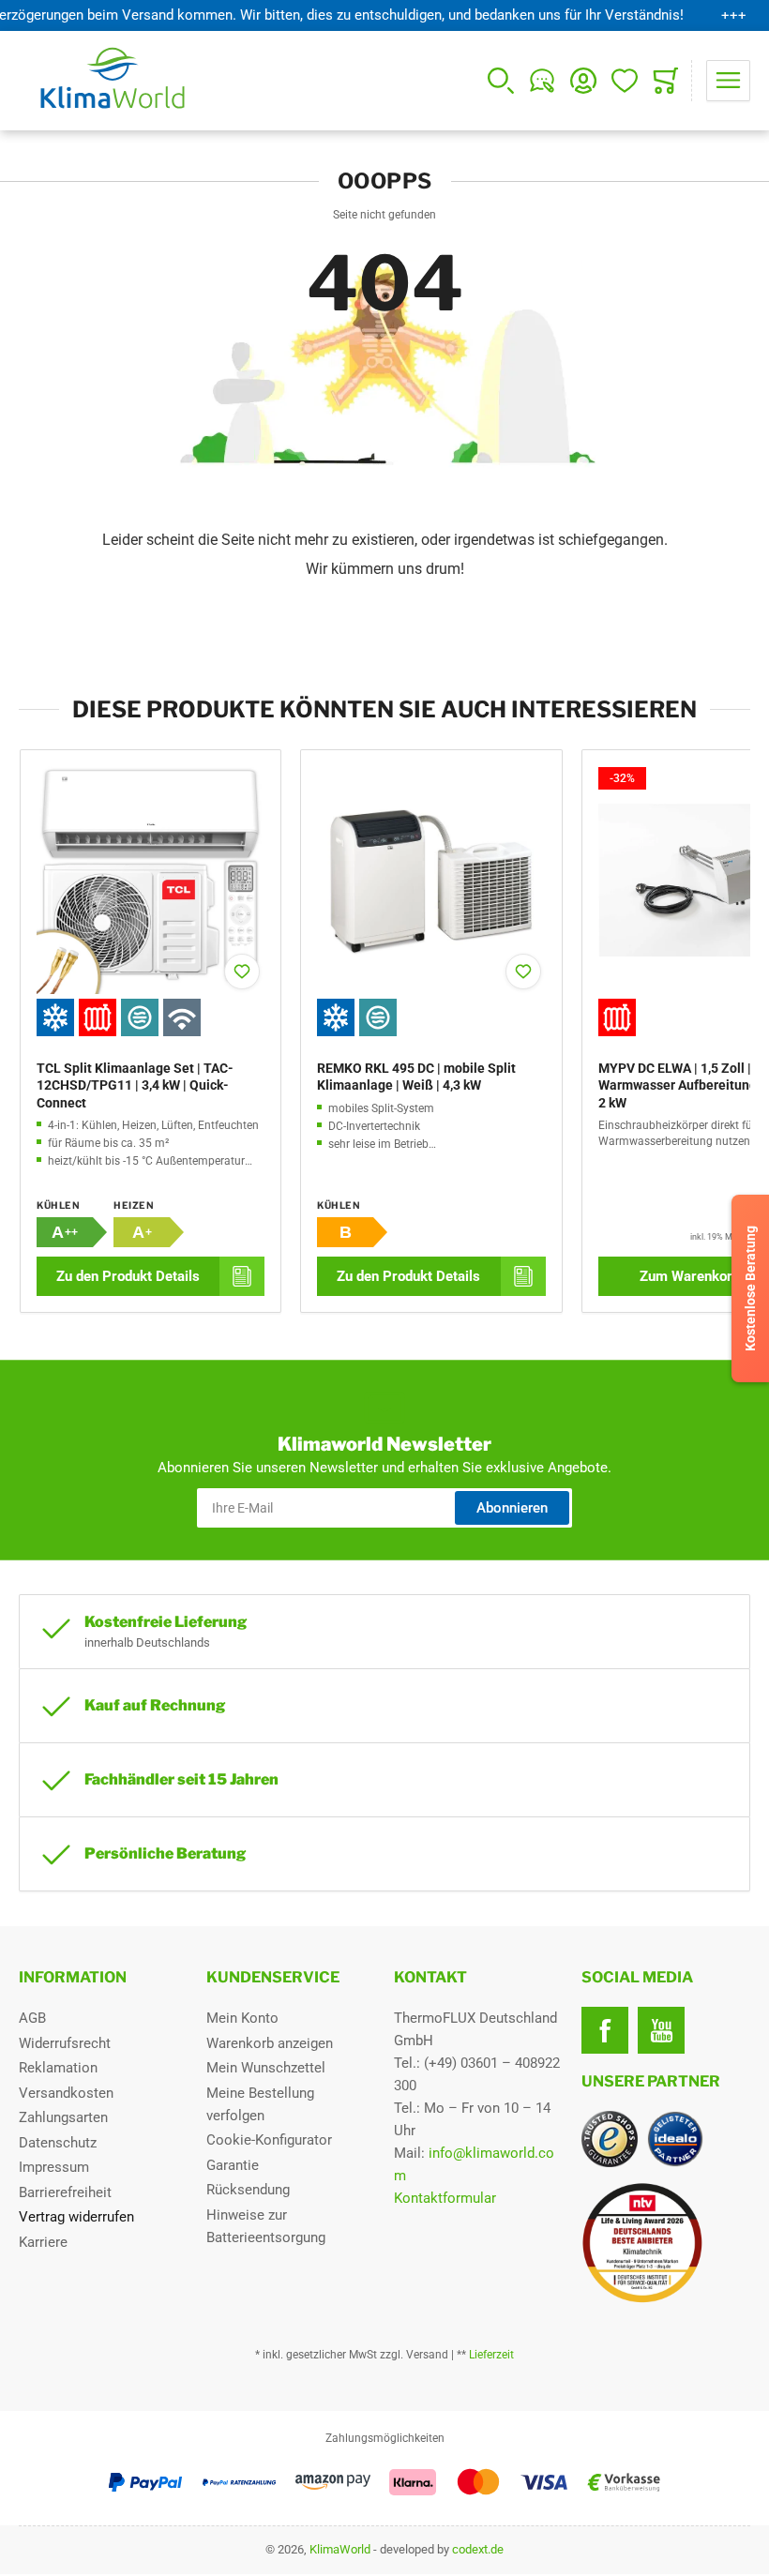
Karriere (43, 2242)
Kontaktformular (445, 2198)
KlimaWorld (340, 2549)
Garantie (233, 2165)
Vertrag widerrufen (76, 2217)
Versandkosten (66, 2093)
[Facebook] (605, 2030)
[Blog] (542, 81)
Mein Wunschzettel (266, 2068)
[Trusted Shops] (610, 2139)
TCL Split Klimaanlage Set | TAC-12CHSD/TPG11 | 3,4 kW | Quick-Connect (135, 1085)
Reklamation (58, 2068)
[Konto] (583, 81)
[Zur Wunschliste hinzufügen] (242, 972)
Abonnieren (512, 1508)
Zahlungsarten (63, 2117)
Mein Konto (242, 2018)
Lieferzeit (491, 2355)
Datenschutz (58, 2143)
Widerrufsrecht (65, 2043)
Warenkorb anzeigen (270, 2043)
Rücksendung (248, 2190)
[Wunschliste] (625, 81)
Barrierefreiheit (65, 2192)
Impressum (54, 2167)
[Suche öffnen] (501, 81)
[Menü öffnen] (728, 81)
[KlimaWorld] (666, 2236)
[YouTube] (661, 2030)
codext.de (478, 2549)
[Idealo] (675, 2139)
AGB (32, 2018)
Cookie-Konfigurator (269, 2140)
